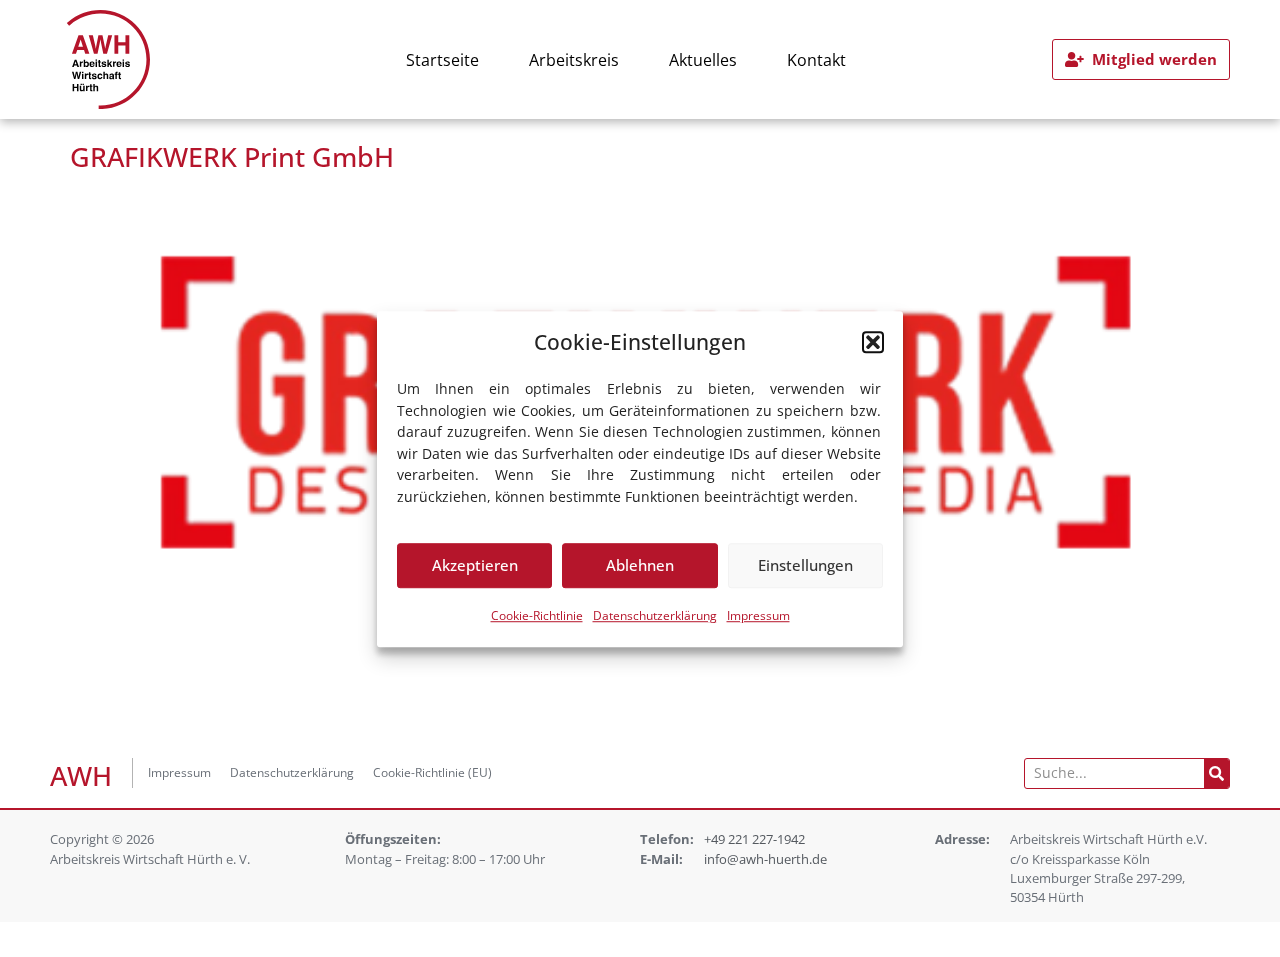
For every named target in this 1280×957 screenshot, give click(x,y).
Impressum (758, 614)
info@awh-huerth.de (765, 859)
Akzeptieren (475, 565)
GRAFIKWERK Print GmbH (232, 156)
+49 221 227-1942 (754, 839)
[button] (873, 342)
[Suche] (1216, 773)
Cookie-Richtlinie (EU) (432, 772)
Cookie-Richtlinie (537, 614)
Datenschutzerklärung (655, 614)
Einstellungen (805, 565)
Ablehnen (640, 565)
